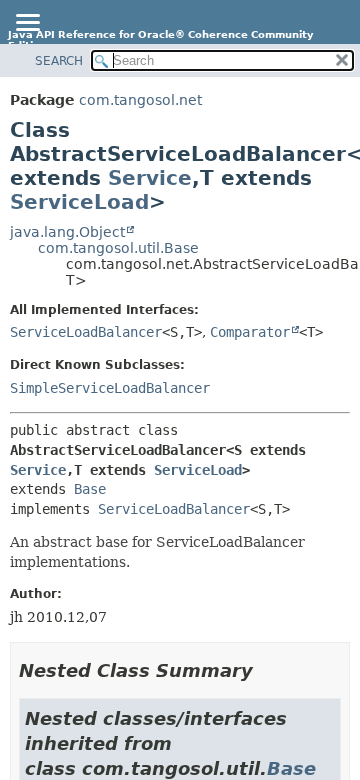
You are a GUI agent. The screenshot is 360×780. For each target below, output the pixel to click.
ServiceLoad (79, 202)
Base (90, 489)
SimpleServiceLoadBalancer (110, 388)
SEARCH (59, 61)
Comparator (250, 332)
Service (150, 178)
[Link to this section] (267, 670)
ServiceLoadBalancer (86, 332)
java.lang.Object (67, 232)
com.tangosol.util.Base (118, 248)
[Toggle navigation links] (27, 24)
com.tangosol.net (140, 100)
